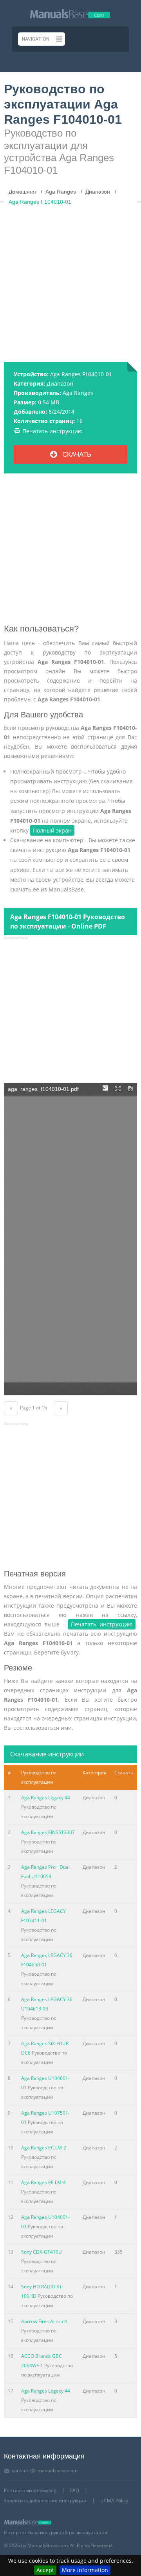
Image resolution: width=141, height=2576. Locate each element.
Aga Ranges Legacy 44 (46, 1798)
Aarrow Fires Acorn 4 (44, 2321)
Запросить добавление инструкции (45, 2500)
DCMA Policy (114, 2500)
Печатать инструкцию (52, 431)
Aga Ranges (78, 393)
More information (85, 2570)
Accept (45, 2570)
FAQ (75, 2490)
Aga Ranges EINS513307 (48, 1832)
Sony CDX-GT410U (42, 2252)
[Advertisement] (70, 280)
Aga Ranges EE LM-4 (43, 2182)
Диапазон (60, 383)
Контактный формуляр (30, 2490)
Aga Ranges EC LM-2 (44, 2148)
